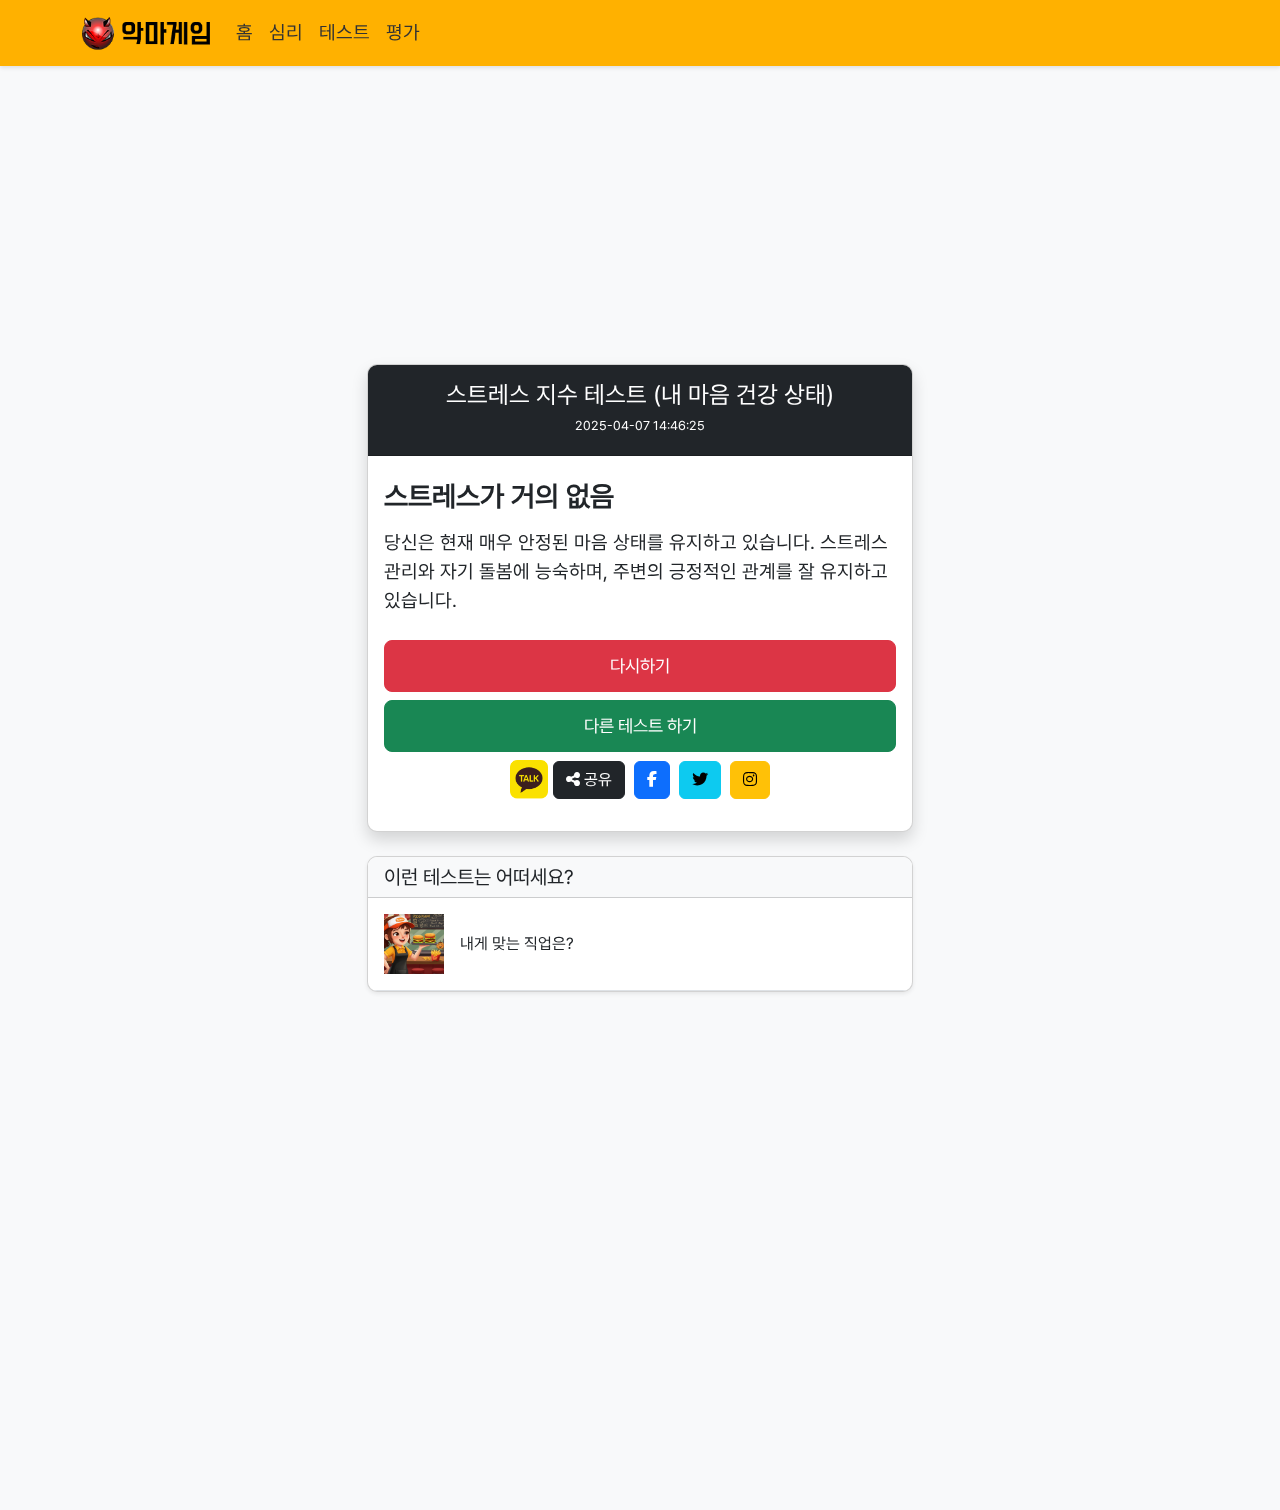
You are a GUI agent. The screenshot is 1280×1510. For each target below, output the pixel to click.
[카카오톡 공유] (531, 778)
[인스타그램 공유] (750, 780)
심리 (286, 32)
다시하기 (640, 665)
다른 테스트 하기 (640, 725)
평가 (403, 32)
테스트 (344, 32)
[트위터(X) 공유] (700, 780)
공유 (596, 779)
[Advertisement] (640, 214)
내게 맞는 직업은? (517, 943)
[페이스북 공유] (652, 780)
